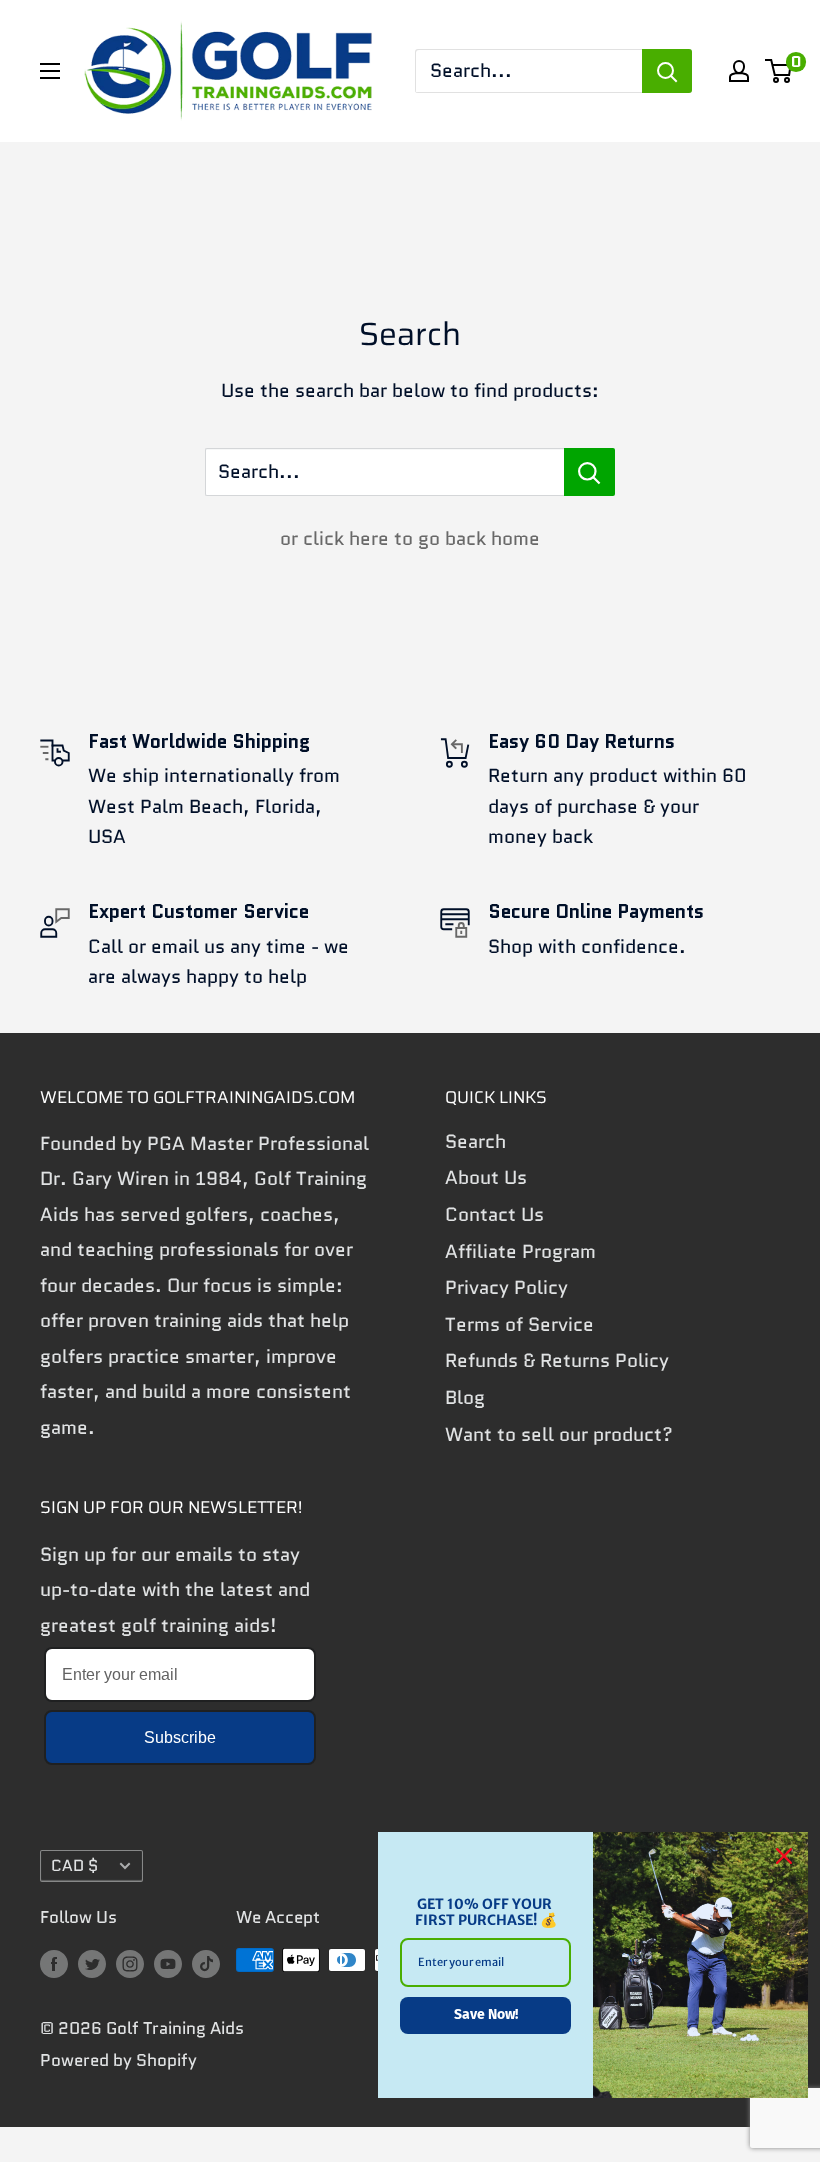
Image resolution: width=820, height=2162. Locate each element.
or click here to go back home (410, 538)
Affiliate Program (520, 1251)
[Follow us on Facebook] (54, 1964)
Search (475, 1141)
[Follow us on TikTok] (206, 1964)
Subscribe (180, 1737)
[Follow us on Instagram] (130, 1964)
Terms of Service (519, 1324)
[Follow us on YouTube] (168, 1964)
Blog (465, 1397)
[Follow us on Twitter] (92, 1964)
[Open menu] (50, 71)
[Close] (784, 1856)
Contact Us (494, 1214)
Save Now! (486, 2014)
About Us (486, 1177)
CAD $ (74, 1865)
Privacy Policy (506, 1287)
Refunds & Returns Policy (557, 1360)
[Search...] (589, 472)
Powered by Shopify (118, 2060)
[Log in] (739, 71)
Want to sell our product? (559, 1434)
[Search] (667, 71)
